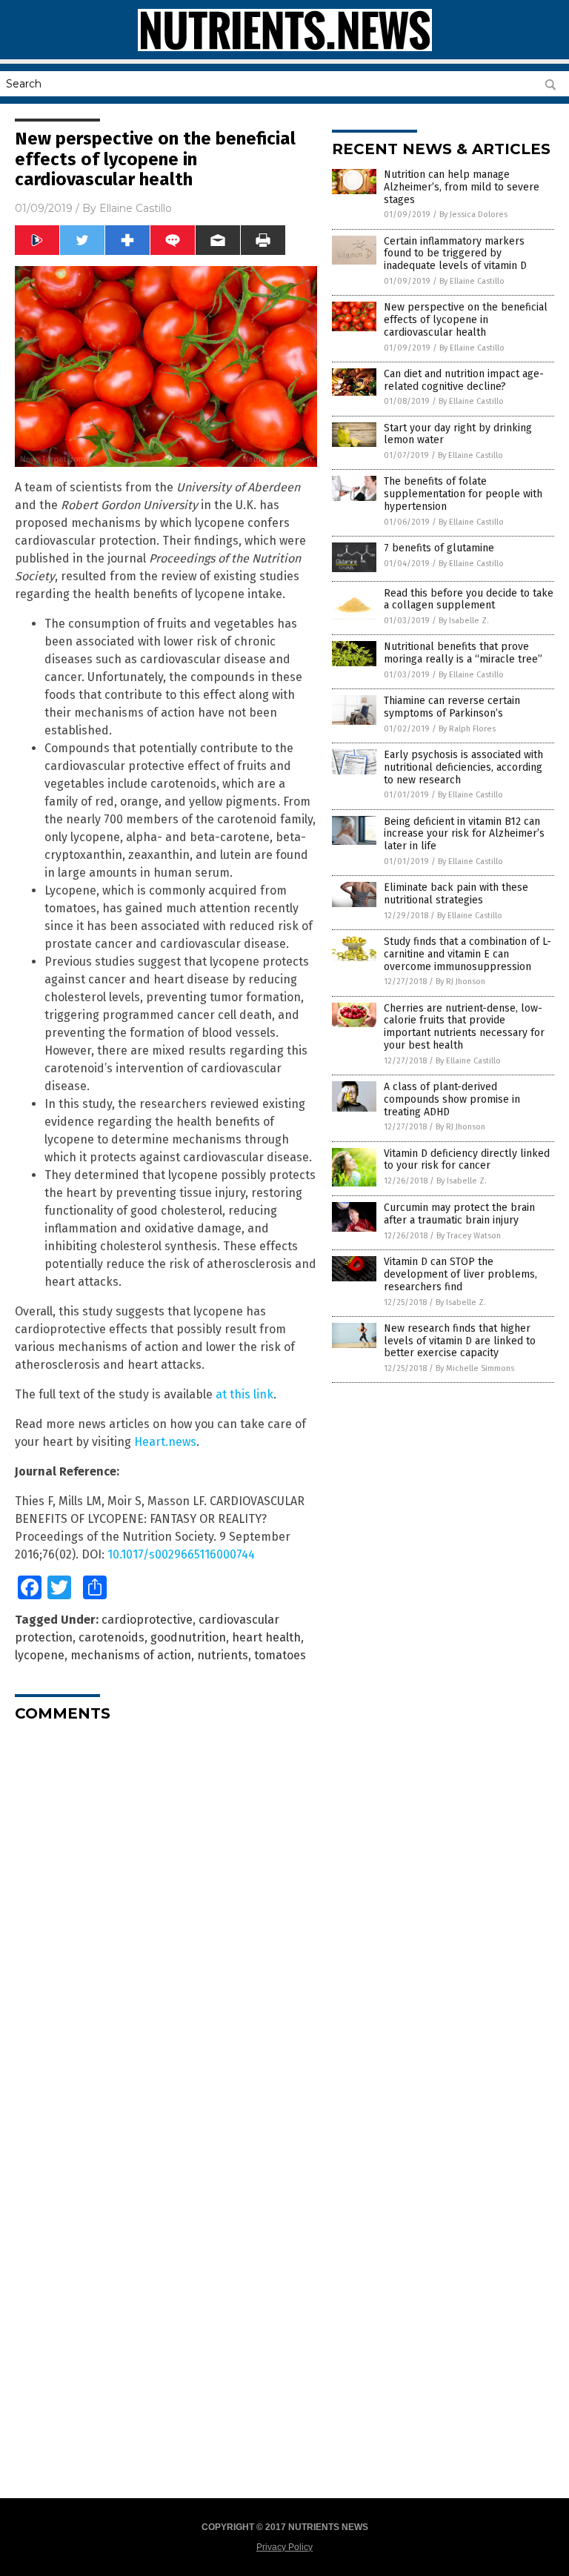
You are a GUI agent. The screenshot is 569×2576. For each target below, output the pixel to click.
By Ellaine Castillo (472, 281)
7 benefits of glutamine (439, 548)
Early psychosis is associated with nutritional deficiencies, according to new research (463, 767)
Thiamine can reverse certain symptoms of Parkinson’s (452, 707)
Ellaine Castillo (136, 208)
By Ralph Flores (467, 729)
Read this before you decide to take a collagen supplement (469, 600)
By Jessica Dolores (473, 215)
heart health (266, 1637)
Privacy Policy (284, 2547)
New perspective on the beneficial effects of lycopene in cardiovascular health (466, 320)
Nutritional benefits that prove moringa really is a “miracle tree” (463, 653)
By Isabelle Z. (464, 621)
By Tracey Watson (469, 1236)
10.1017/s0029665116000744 (181, 1554)
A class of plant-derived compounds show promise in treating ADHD (452, 1099)
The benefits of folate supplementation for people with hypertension (463, 494)
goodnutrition (188, 1637)
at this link (244, 1394)
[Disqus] (166, 1919)
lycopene (40, 1655)
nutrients (223, 1655)
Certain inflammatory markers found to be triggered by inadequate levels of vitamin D (455, 254)
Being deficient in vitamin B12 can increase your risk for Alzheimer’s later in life (464, 834)
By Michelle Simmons (475, 1368)
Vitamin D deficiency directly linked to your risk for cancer (467, 1160)
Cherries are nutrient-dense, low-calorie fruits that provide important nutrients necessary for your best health (464, 1027)
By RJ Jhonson (460, 982)
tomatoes (280, 1655)
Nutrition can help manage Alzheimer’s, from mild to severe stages (462, 187)
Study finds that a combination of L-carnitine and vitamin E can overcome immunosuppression (467, 954)
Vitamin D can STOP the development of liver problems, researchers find (460, 1274)
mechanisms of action (131, 1655)
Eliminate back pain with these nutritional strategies (456, 894)
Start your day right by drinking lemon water (458, 434)
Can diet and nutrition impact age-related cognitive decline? (464, 380)
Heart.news (165, 1442)
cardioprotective (147, 1620)
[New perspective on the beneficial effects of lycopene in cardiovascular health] (285, 48)
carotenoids (112, 1637)
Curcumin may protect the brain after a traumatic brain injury (459, 1214)
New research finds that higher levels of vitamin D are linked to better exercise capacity (460, 1341)
